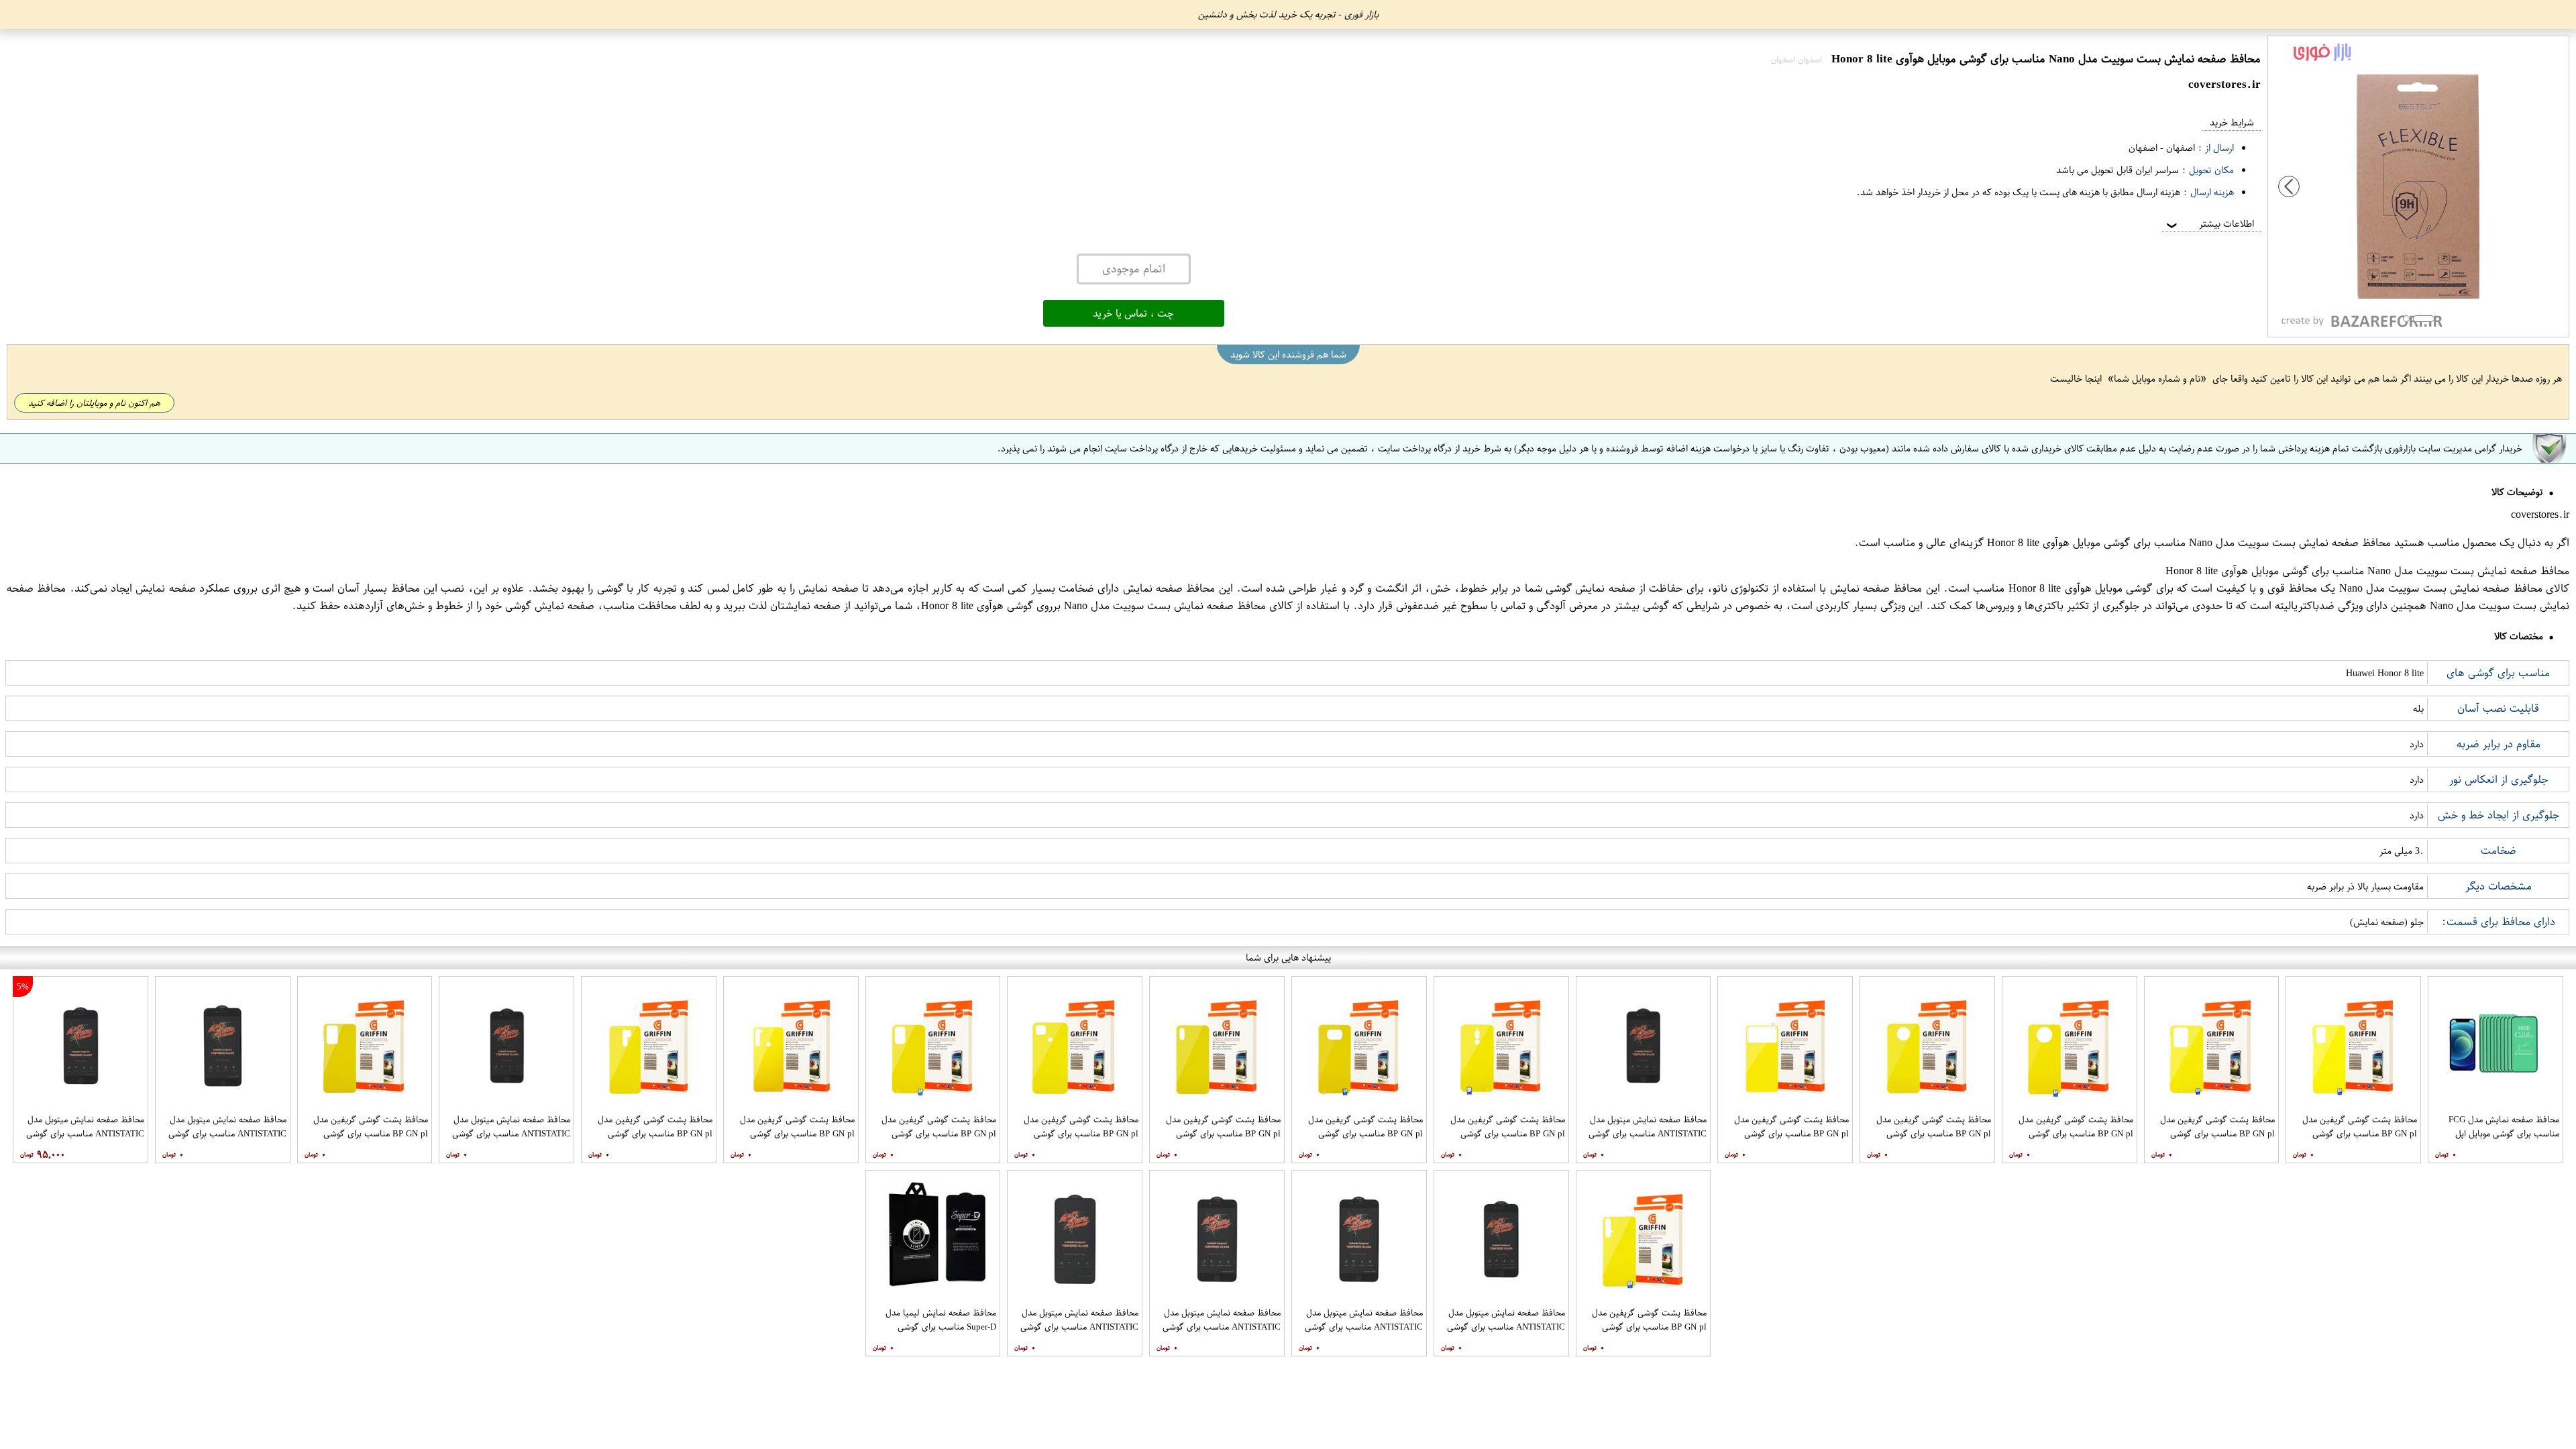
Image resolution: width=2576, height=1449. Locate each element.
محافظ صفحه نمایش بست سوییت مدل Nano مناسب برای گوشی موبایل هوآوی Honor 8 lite (2189, 543)
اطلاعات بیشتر (2209, 224)
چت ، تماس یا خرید (1133, 313)
